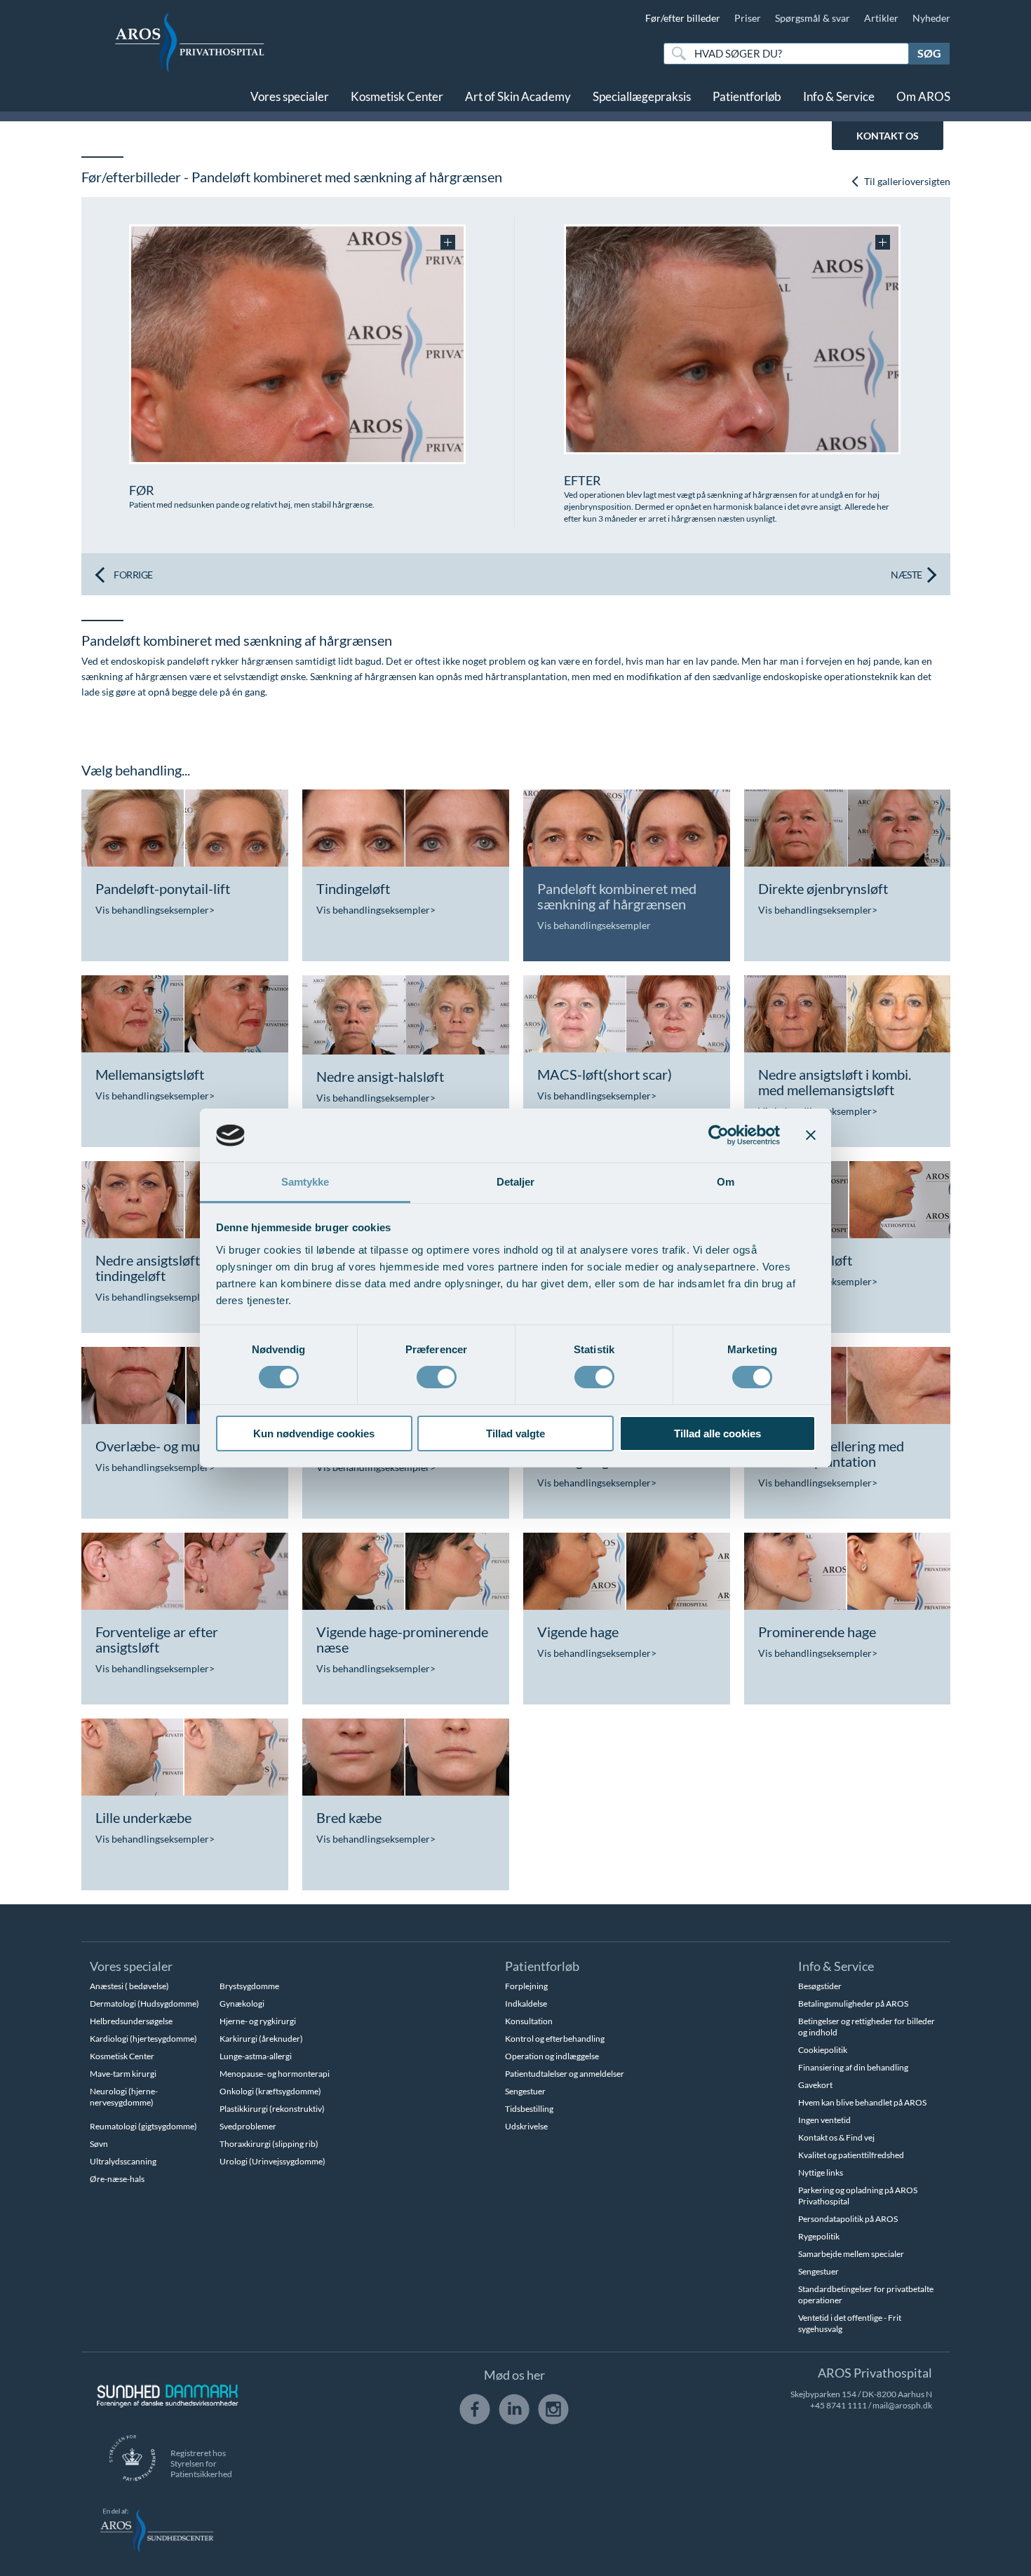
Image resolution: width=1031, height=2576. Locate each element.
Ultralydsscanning (123, 2161)
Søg (929, 53)
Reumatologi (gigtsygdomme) (143, 2126)
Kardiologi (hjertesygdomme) (143, 2039)
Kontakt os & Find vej (836, 2137)
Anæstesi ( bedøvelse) (129, 1986)
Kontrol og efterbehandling (555, 2039)
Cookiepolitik (823, 2050)
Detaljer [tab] (516, 1182)
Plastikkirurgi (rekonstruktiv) (272, 2109)
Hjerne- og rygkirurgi (258, 2021)
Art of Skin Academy (518, 96)
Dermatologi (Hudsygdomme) (144, 2004)
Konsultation (529, 2021)
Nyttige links (821, 2172)
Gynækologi (242, 2004)
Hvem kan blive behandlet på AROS (862, 2102)
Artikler (881, 18)
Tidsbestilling (529, 2109)
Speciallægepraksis (642, 96)
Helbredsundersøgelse (131, 2021)
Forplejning (526, 1986)
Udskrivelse (526, 2126)
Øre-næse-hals (117, 2179)
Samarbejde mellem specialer (851, 2254)
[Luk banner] (811, 1135)
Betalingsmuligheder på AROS (853, 2004)
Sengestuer (525, 2091)
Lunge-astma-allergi (256, 2056)
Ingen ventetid (824, 2120)
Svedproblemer (248, 2126)
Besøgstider (820, 1986)
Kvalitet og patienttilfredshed (851, 2155)
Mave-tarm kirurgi (123, 2074)
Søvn (99, 2144)
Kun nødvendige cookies (314, 1433)
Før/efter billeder (683, 18)
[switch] (437, 1376)
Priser (748, 18)
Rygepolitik (819, 2236)
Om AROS (923, 96)
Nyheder (931, 18)
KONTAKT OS (888, 136)
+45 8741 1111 (838, 2405)
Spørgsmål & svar (813, 18)
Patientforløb (747, 96)
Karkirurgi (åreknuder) (261, 2039)
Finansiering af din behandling (853, 2067)
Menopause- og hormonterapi (275, 2074)
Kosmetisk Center (397, 96)
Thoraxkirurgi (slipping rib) (269, 2144)
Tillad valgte (515, 1433)
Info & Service (839, 96)
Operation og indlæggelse (552, 2056)
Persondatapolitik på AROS (848, 2219)
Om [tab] (726, 1182)
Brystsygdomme (249, 1986)
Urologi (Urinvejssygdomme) (272, 2161)
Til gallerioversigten (906, 181)
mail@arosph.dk (902, 2405)
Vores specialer (290, 96)
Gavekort (815, 2085)
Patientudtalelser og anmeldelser (565, 2074)
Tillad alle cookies (717, 1433)
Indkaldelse (526, 2004)
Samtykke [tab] (305, 1182)
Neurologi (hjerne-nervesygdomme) (124, 2097)
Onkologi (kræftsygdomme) (270, 2091)
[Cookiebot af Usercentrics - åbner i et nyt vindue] (719, 1135)
